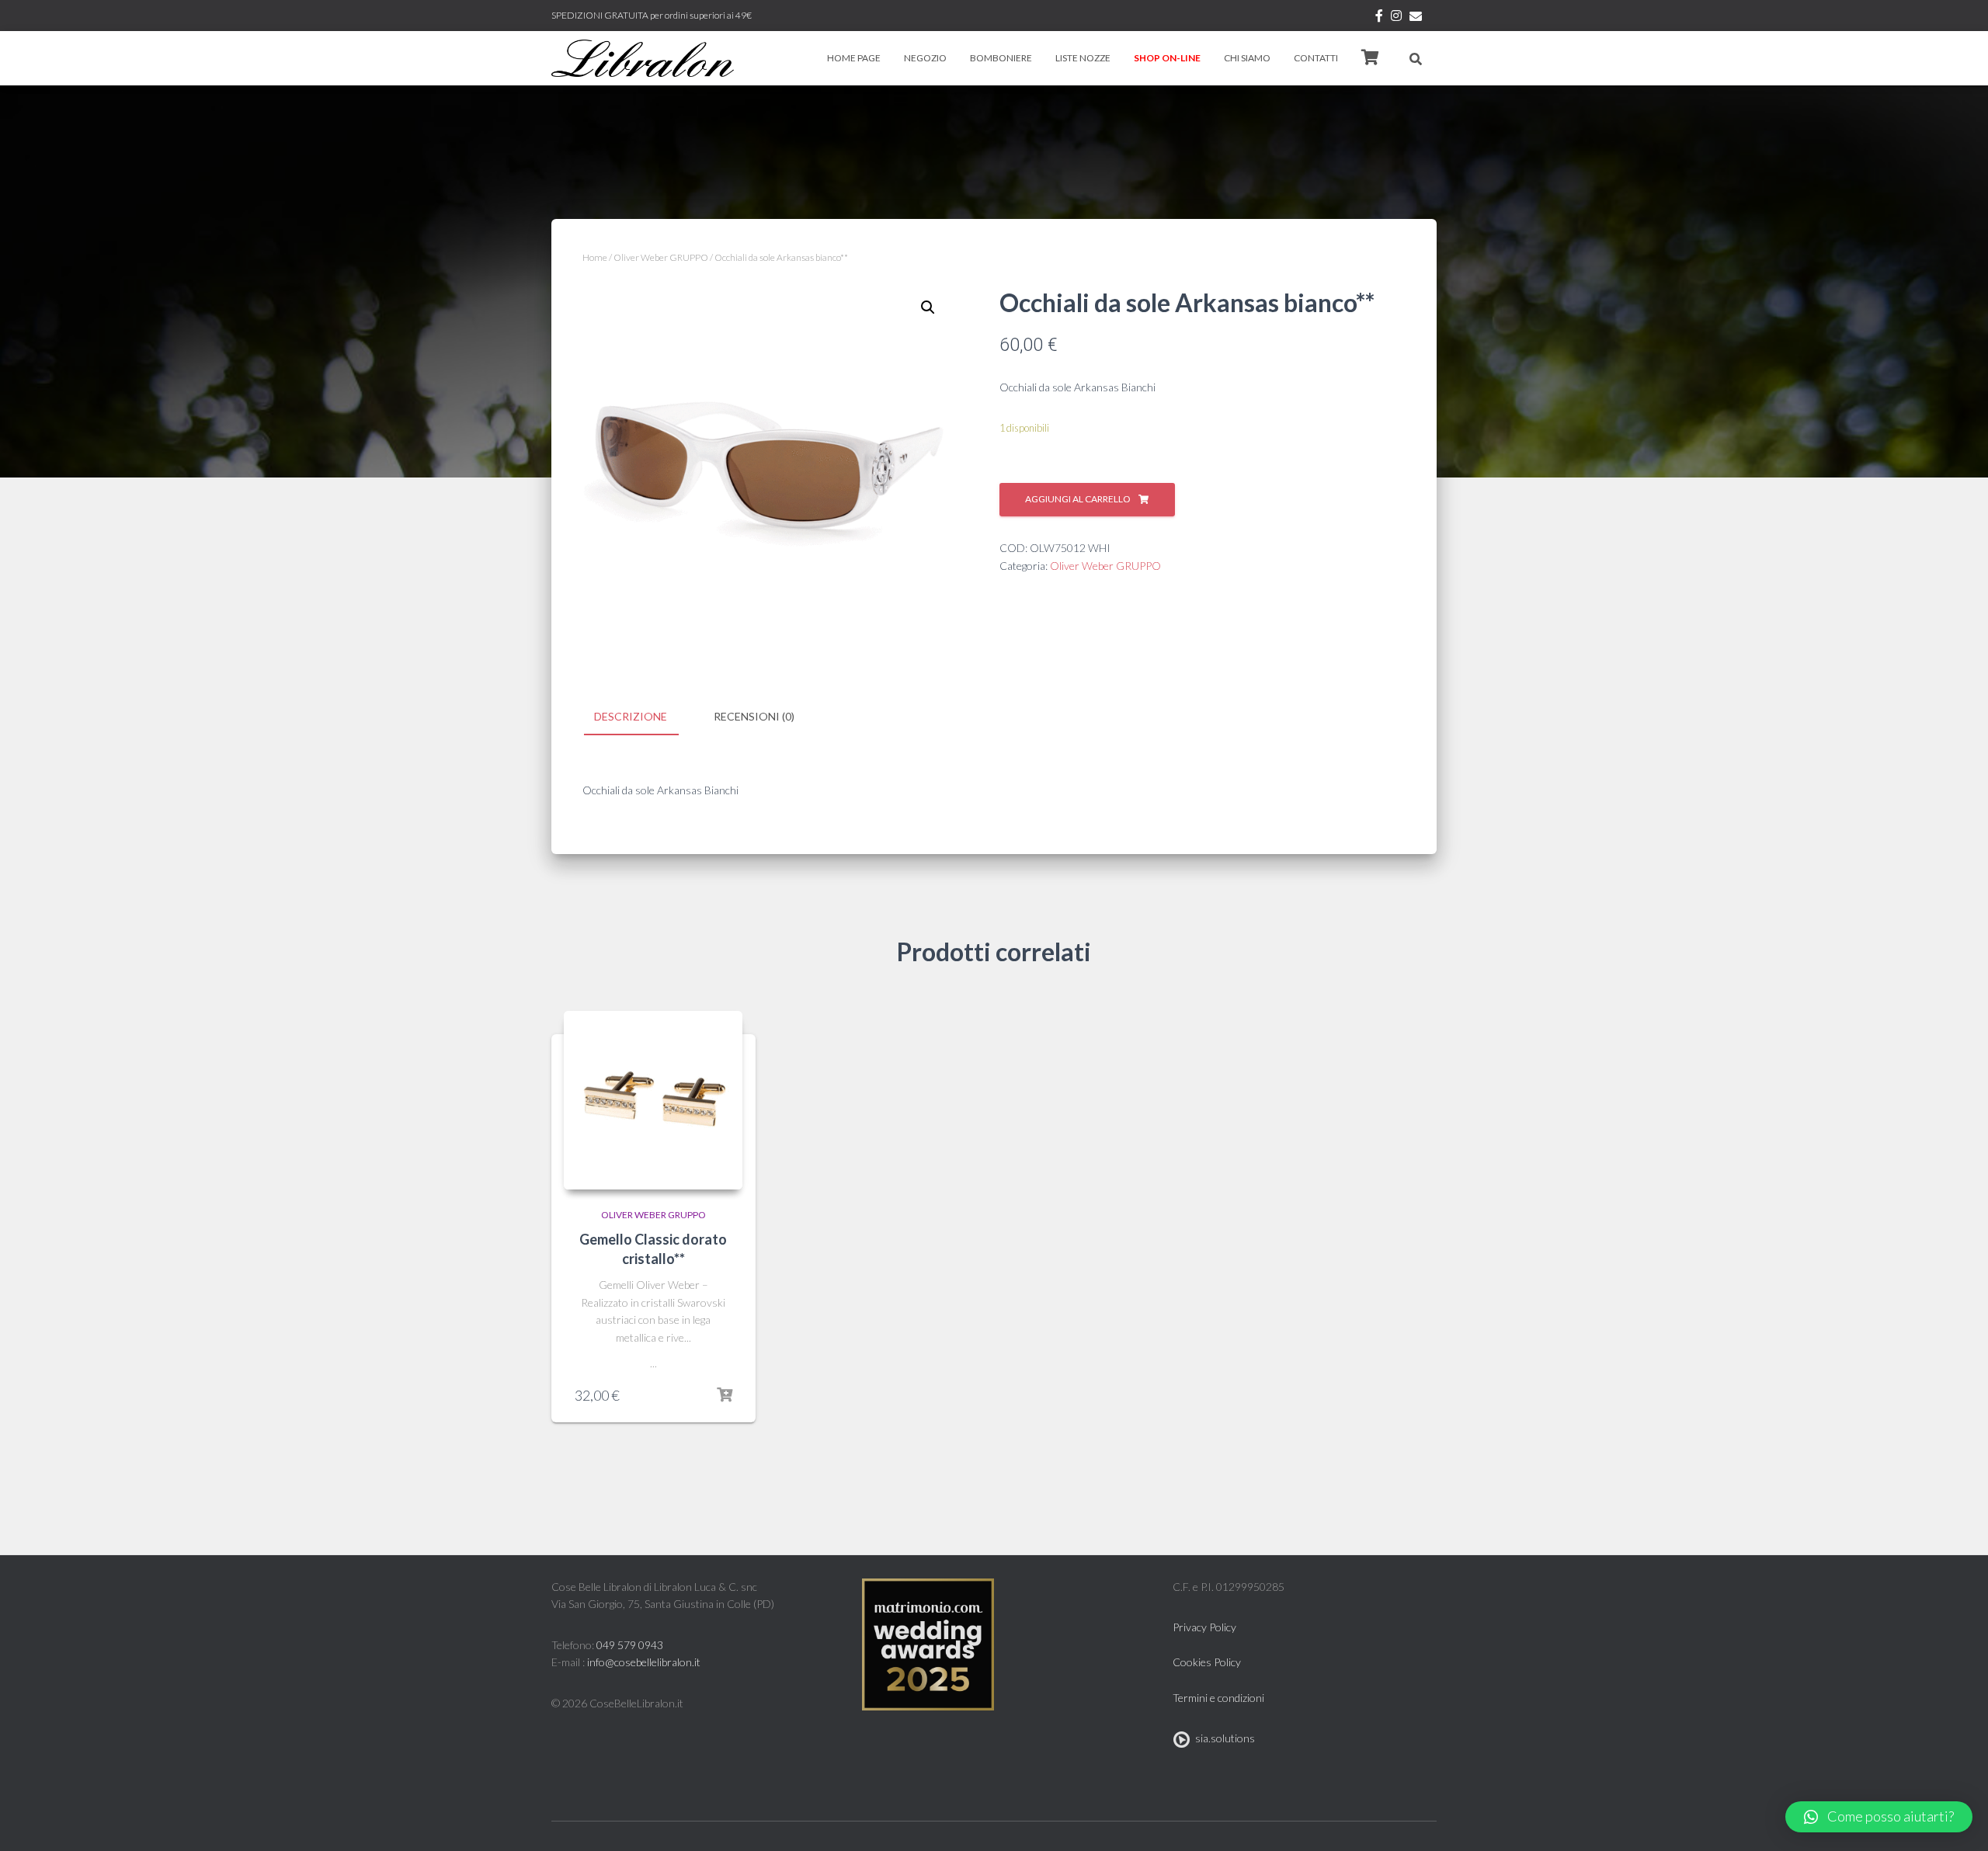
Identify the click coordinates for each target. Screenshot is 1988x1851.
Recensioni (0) (754, 716)
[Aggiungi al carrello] (725, 1395)
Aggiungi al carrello (1078, 499)
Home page (854, 58)
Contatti (1316, 58)
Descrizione (631, 716)
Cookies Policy (1207, 1662)
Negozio (925, 58)
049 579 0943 (630, 1645)
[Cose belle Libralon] (643, 58)
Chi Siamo (1247, 58)
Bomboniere (1001, 58)
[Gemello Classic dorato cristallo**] (653, 1100)
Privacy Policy (1204, 1627)
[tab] (642, 717)
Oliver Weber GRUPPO (661, 257)
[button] (1879, 1817)
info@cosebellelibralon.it (644, 1662)
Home (595, 257)
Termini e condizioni (1218, 1698)
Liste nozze (1083, 58)
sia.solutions (1223, 1738)
